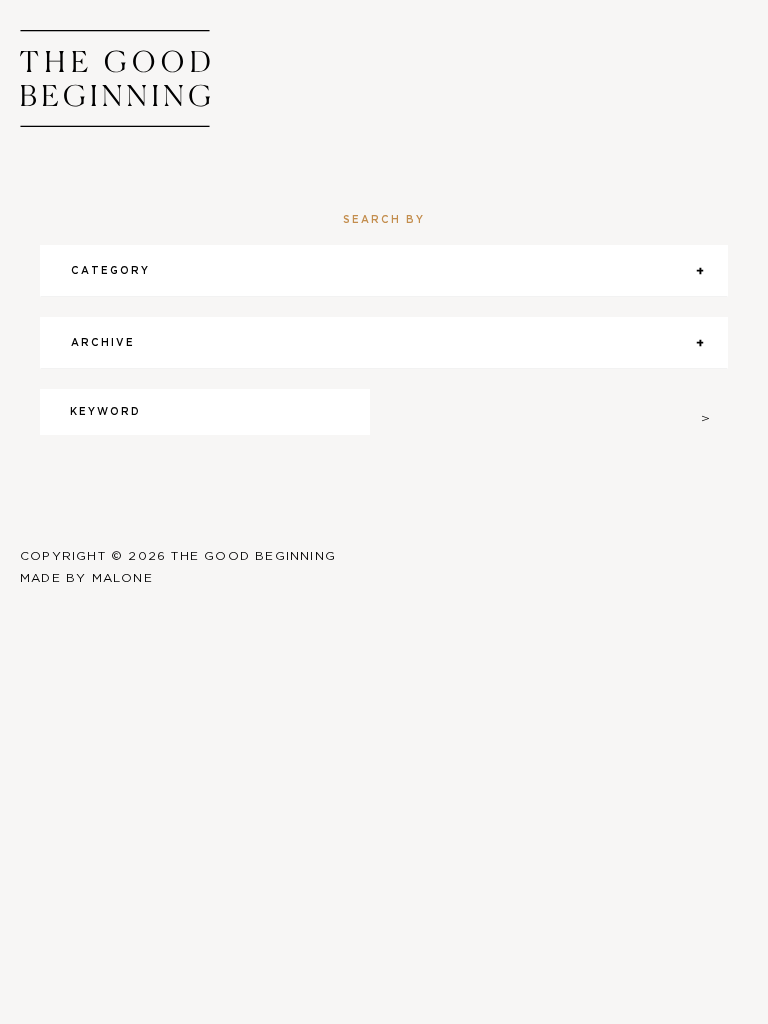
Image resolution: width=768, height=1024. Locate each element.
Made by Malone (86, 577)
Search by (384, 220)
